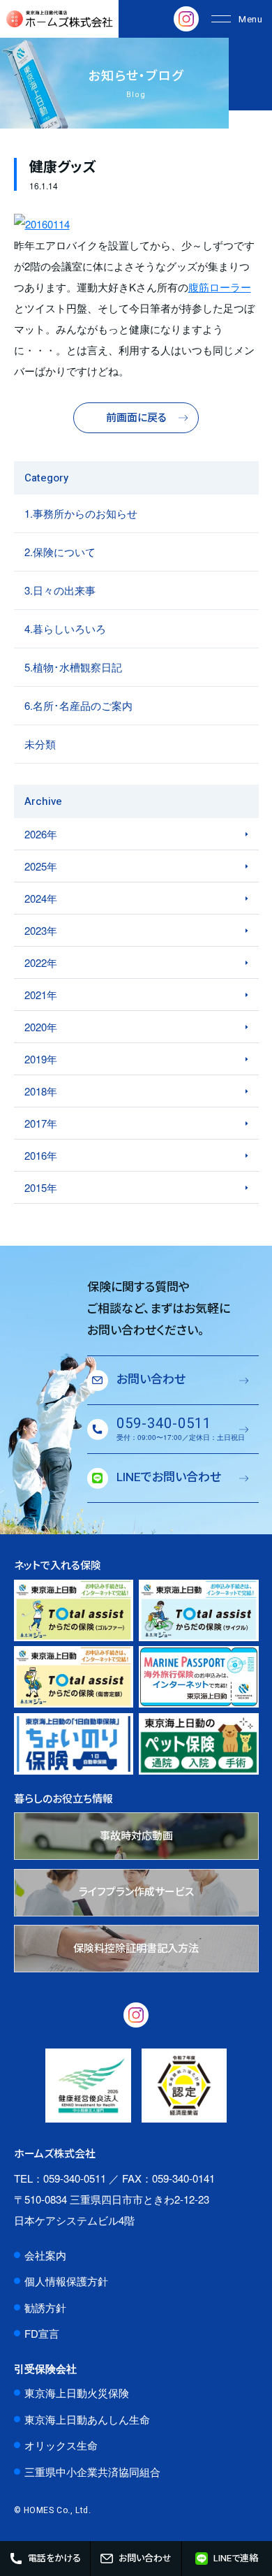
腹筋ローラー (220, 287)
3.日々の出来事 (60, 590)
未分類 (40, 744)
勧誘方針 (45, 2307)
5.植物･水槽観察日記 (73, 667)
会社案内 (45, 2255)
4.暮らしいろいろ (65, 628)
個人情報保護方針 (66, 2281)
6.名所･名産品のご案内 (78, 705)
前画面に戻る (136, 418)
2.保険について (60, 552)
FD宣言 (42, 2333)
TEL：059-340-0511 (60, 2178)
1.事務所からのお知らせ (81, 513)
